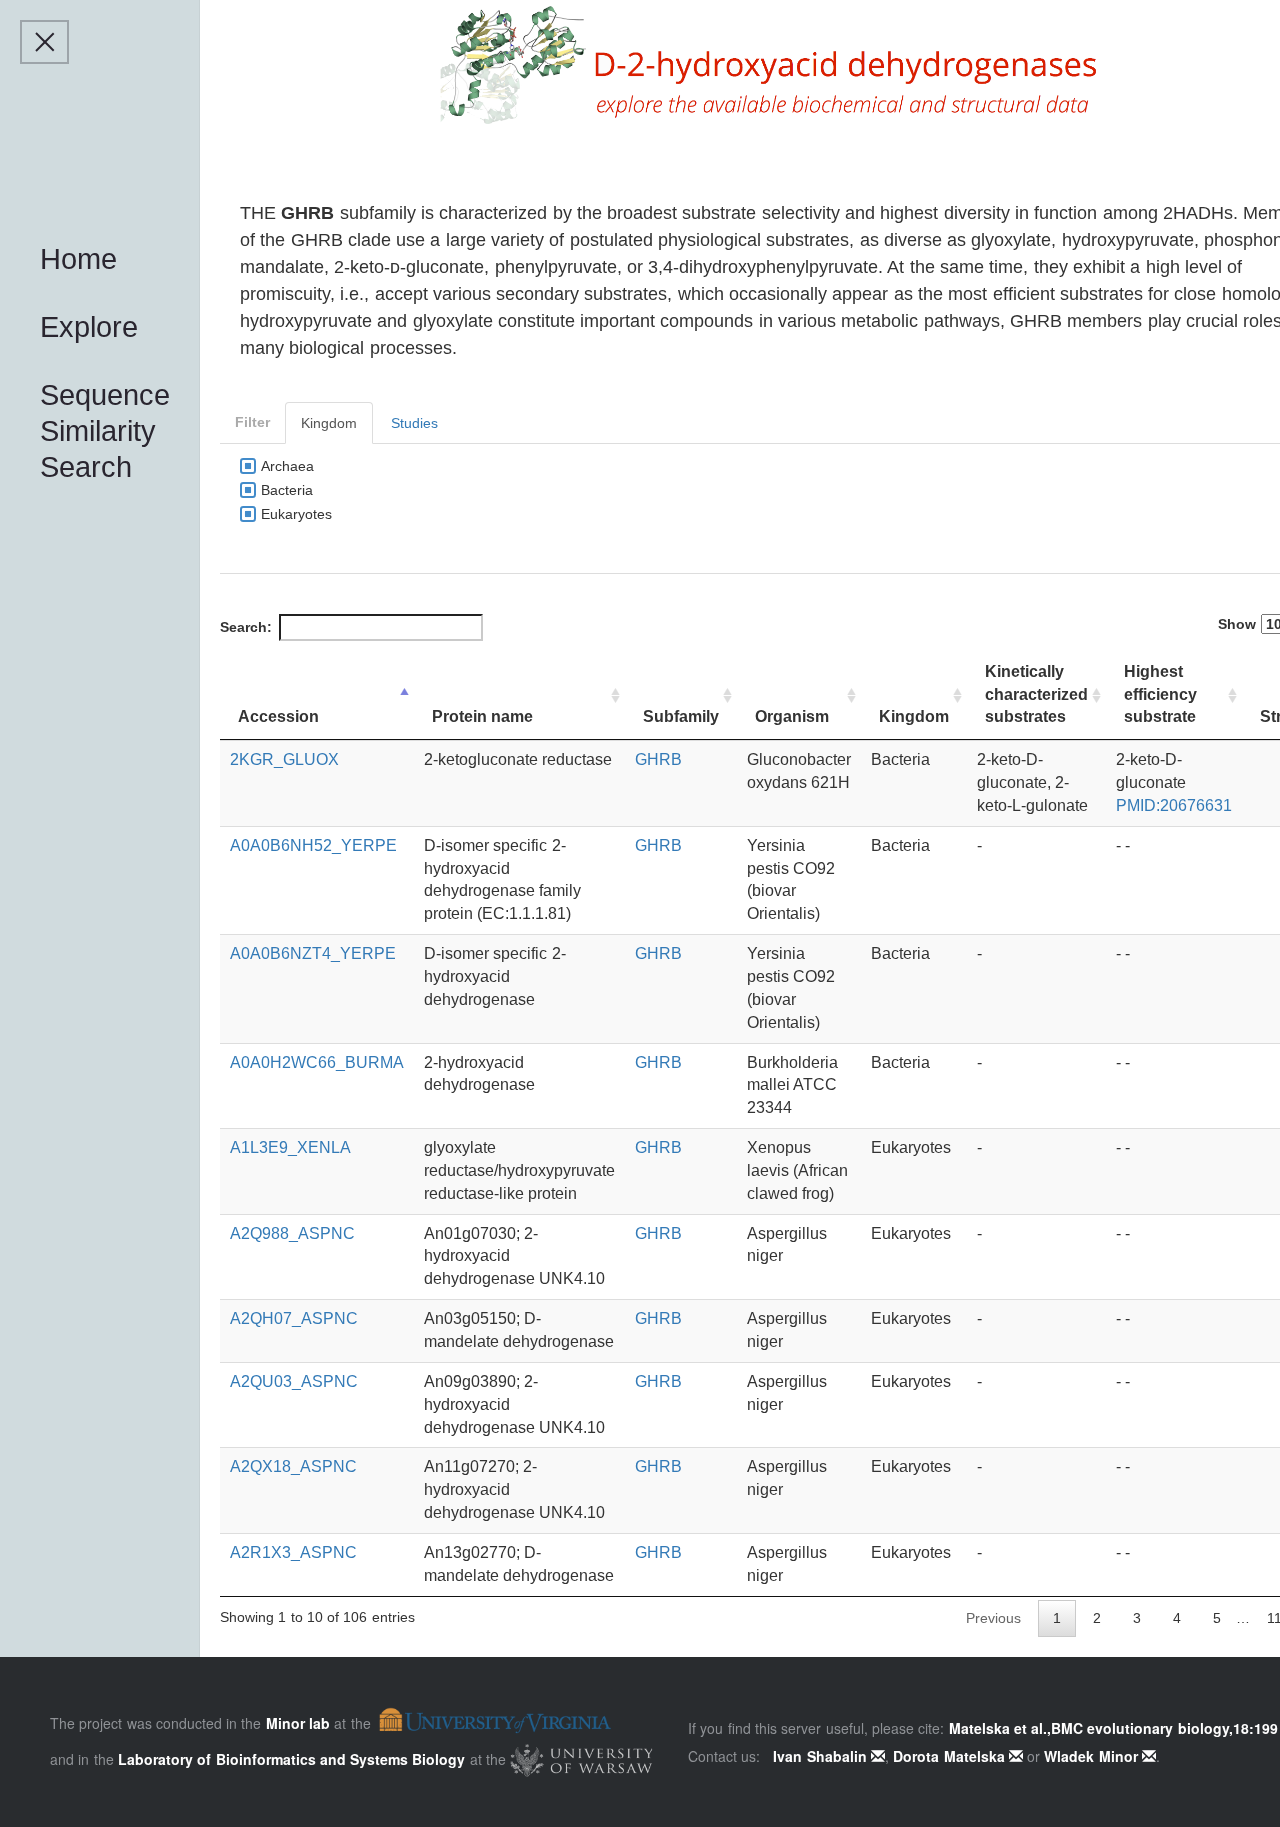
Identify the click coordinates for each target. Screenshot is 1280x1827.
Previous (993, 1618)
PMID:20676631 (1174, 805)
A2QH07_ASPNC (294, 1318)
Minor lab (298, 1723)
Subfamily (681, 716)
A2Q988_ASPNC (292, 1233)
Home (78, 259)
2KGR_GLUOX (284, 759)
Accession (278, 716)
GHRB (658, 759)
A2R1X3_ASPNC (293, 1552)
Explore (89, 327)
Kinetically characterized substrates (1036, 694)
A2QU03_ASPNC (294, 1381)
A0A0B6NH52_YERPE (313, 845)
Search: (246, 627)
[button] (44, 42)
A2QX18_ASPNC (293, 1466)
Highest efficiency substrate (1160, 694)
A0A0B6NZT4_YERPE (313, 953)
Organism (792, 716)
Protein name (482, 716)
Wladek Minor (1093, 1756)
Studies (414, 423)
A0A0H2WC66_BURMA (317, 1062)
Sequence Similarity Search (105, 431)
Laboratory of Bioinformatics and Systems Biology (292, 1758)
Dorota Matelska (951, 1756)
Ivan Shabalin (822, 1756)
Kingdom (329, 423)
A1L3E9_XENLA (290, 1147)
